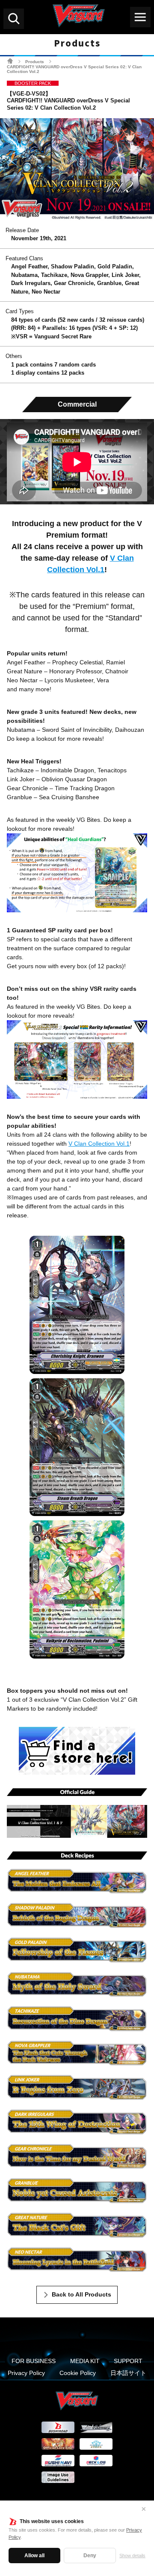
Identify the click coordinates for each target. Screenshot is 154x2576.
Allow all (34, 2556)
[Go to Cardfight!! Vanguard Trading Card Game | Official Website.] (10, 61)
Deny (90, 2556)
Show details (132, 2556)
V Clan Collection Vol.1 (99, 1144)
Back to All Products (81, 2294)
